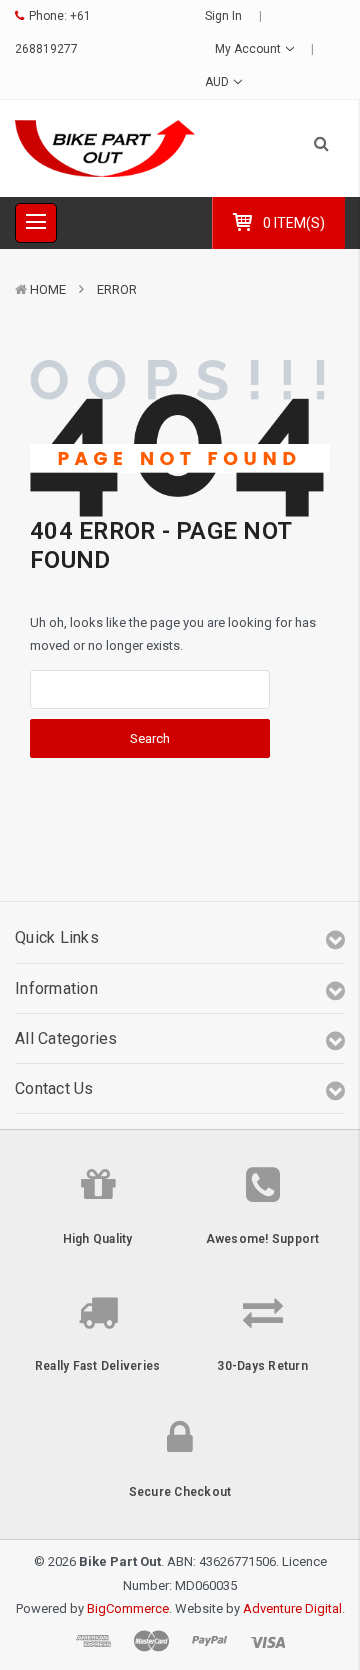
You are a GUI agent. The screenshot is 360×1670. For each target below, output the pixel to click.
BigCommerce (128, 1608)
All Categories (66, 1038)
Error (117, 289)
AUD (218, 82)
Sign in (223, 16)
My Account (249, 49)
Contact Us (54, 1088)
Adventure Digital (292, 1608)
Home (48, 289)
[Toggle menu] (36, 223)
